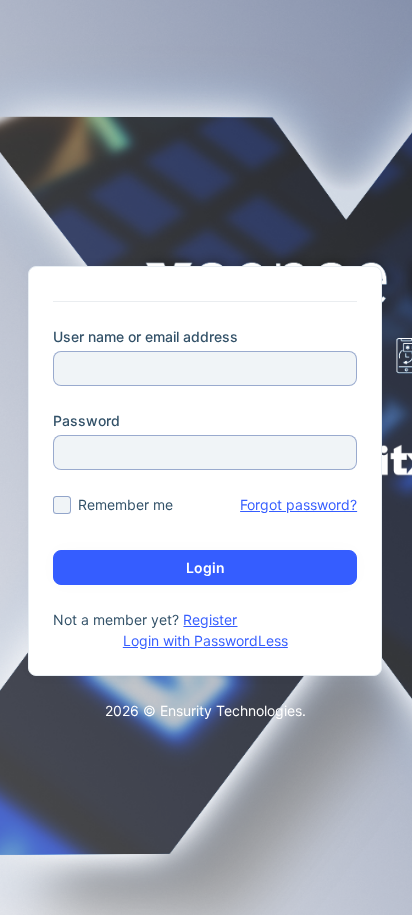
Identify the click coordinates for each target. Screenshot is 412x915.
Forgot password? (298, 504)
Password (86, 420)
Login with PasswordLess (205, 640)
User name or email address (145, 336)
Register (210, 619)
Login (205, 567)
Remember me (125, 504)
